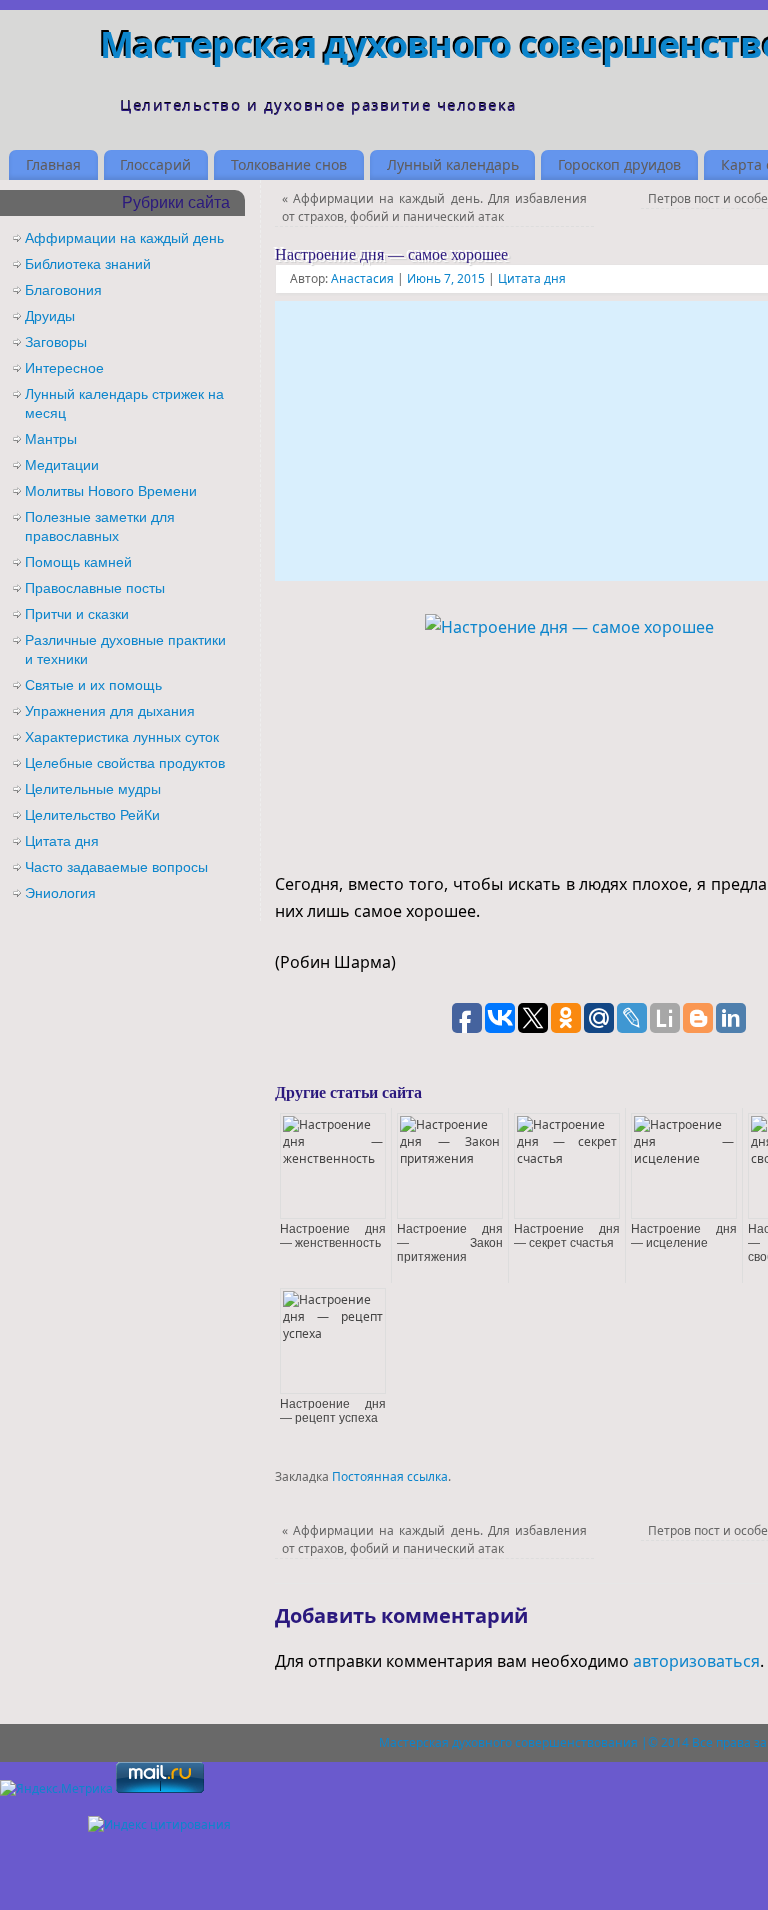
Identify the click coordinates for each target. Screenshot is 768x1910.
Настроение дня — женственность (333, 1236)
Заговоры (56, 342)
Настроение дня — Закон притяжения (450, 1243)
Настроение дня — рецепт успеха (333, 1411)
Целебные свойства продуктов (125, 763)
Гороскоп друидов (619, 164)
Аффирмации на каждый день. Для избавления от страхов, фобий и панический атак (435, 207)
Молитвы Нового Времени (111, 491)
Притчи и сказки (77, 614)
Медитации (62, 465)
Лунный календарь (453, 164)
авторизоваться (696, 1661)
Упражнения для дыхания (110, 711)
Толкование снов (289, 164)
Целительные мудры (93, 789)
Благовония (63, 290)
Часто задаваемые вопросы (116, 867)
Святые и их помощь (93, 685)
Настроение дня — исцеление (684, 1236)
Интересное (64, 368)
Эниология (60, 893)
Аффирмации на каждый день (124, 238)
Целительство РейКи (92, 815)
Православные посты (95, 588)
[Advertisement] (521, 441)
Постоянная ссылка (390, 1476)
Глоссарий (155, 164)
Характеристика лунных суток (122, 737)
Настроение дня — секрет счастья (567, 1236)
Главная (53, 164)
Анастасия (362, 278)
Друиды (50, 316)
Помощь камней (78, 562)
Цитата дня (532, 278)
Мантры (51, 439)
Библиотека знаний (88, 264)
